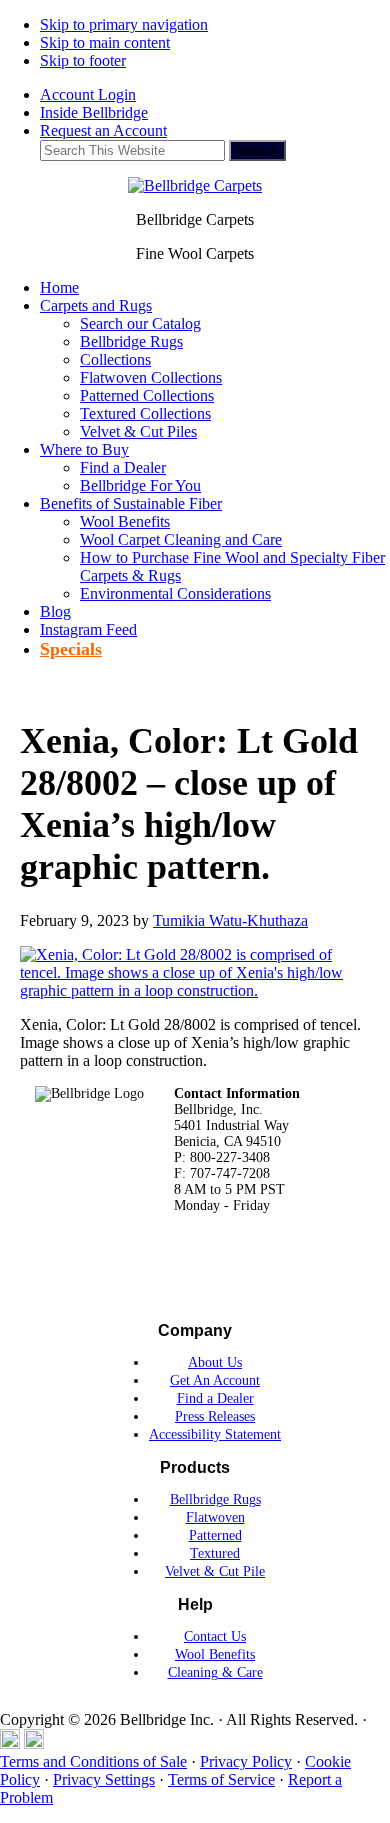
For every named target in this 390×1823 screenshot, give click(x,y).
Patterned (215, 1535)
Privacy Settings (104, 1779)
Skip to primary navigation (124, 24)
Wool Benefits (215, 1654)
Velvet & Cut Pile (215, 1571)
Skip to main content (105, 42)
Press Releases (215, 1416)
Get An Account (215, 1380)
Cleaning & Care (215, 1672)
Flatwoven (215, 1517)
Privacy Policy (246, 1761)
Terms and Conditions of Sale (93, 1761)
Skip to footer (83, 60)
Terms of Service (221, 1779)
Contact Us (215, 1636)
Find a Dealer (215, 1398)
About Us (215, 1362)
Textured (215, 1553)
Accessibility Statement (215, 1434)
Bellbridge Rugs (215, 1499)
